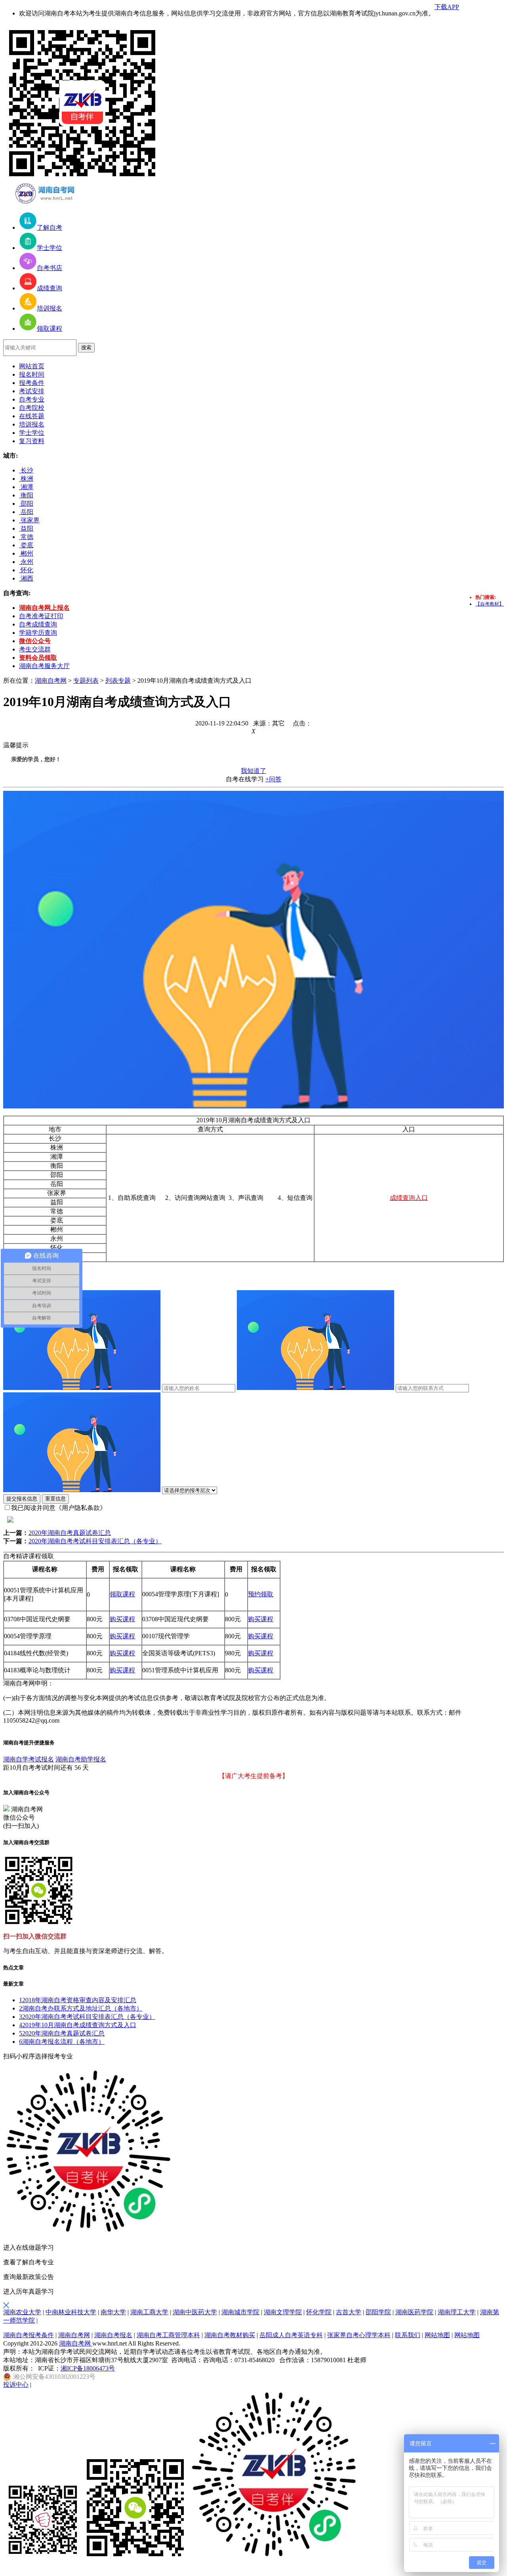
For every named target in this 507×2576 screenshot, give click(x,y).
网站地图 (437, 2335)
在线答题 (32, 416)
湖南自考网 (51, 681)
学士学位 (32, 433)
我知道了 (253, 771)
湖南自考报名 (113, 2335)
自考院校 (32, 408)
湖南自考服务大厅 (44, 666)
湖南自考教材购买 (230, 2335)
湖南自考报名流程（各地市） (62, 2042)
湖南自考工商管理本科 (168, 2335)
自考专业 (32, 399)
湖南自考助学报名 (81, 1759)
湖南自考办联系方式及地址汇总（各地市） (81, 2008)
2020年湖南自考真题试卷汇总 (70, 1533)
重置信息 (55, 1499)
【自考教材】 (490, 604)
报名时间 (32, 374)
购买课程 (122, 1619)
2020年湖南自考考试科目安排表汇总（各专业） (95, 1541)
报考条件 (32, 383)
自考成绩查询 (38, 624)
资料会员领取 (38, 658)
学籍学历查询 (38, 633)
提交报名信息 (22, 1499)
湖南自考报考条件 (29, 2335)
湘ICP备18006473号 (88, 2368)
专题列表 (86, 681)
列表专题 (118, 681)
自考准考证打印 (41, 616)
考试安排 (32, 391)
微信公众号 (35, 641)
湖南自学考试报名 (29, 1759)
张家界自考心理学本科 (359, 2335)
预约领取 (261, 1594)
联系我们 (408, 2335)
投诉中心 (16, 2385)
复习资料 (32, 441)
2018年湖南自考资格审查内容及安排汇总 (78, 2000)
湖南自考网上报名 (44, 608)
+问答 (274, 779)
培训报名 (32, 424)
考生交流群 (35, 649)
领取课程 (122, 1594)
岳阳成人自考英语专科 (291, 2335)
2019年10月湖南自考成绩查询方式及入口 (78, 2025)
